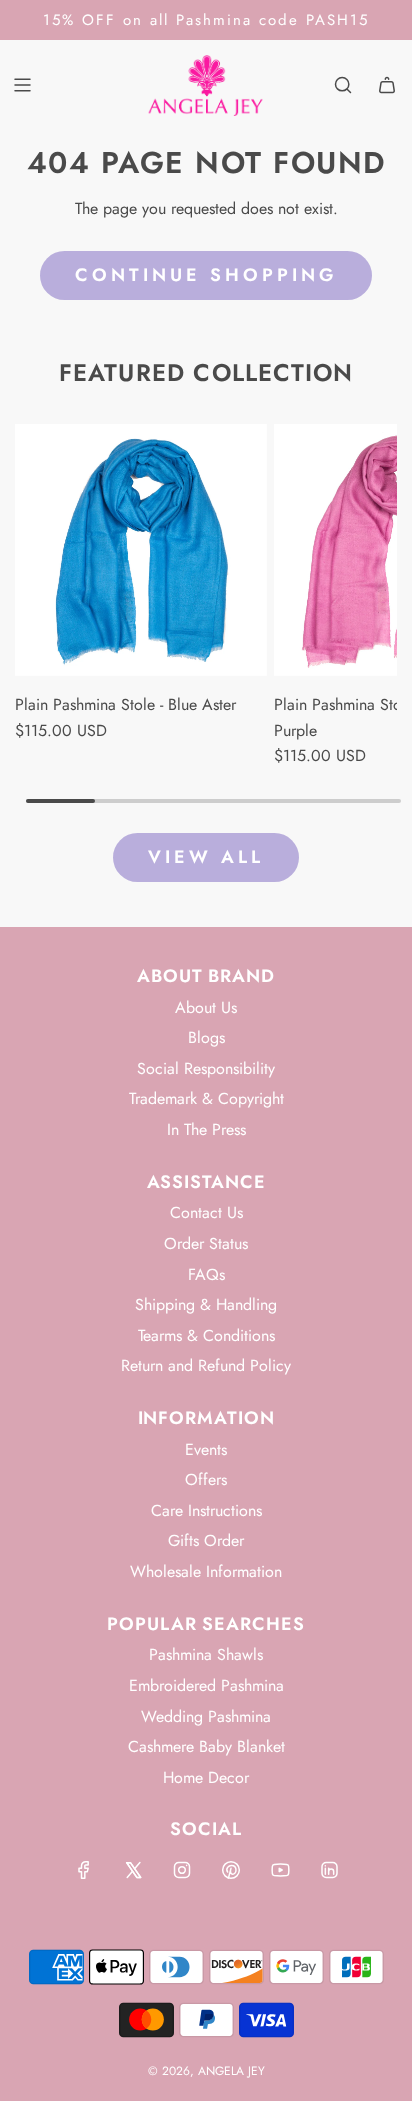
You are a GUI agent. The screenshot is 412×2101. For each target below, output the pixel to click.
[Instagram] (182, 1870)
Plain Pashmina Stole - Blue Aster (125, 704)
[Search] (343, 85)
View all (206, 857)
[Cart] (387, 85)
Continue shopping (206, 275)
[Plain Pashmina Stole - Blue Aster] (141, 550)
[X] (133, 1870)
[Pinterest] (231, 1870)
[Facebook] (84, 1870)
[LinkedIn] (329, 1870)
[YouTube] (280, 1870)
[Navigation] (22, 85)
